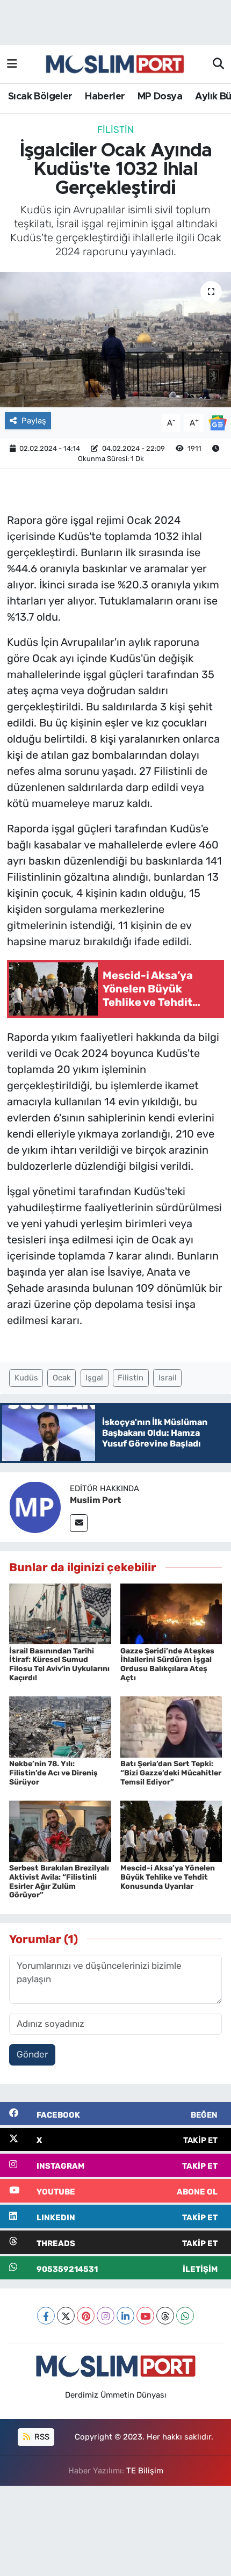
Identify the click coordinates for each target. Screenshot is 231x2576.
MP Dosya (160, 97)
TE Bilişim (145, 2471)
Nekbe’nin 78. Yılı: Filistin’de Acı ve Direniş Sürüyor (53, 1773)
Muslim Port (95, 1500)
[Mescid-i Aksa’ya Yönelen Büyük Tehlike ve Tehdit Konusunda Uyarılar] (171, 1830)
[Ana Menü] (12, 64)
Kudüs (26, 1378)
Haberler (105, 97)
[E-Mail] (79, 1523)
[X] (66, 2316)
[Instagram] (106, 2316)
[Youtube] (145, 2316)
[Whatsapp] (185, 2316)
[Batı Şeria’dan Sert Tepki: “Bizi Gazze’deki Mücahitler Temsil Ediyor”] (171, 1726)
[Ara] (218, 64)
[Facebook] (46, 2316)
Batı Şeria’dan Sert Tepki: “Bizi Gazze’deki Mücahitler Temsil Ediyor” (171, 1773)
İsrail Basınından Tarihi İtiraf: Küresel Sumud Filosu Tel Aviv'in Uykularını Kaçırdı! (59, 1664)
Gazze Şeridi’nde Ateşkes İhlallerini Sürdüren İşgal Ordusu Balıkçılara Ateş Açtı (167, 1664)
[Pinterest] (86, 2316)
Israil (168, 1378)
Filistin (115, 129)
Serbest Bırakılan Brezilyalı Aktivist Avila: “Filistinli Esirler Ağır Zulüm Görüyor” (59, 1881)
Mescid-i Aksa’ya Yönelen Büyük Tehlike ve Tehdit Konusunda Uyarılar (168, 1877)
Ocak (62, 1378)
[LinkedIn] (125, 2316)
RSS (41, 2437)
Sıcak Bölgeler (40, 97)
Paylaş (34, 421)
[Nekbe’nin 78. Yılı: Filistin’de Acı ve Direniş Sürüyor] (60, 1726)
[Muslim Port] (35, 1507)
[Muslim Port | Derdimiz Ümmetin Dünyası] (115, 64)
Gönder (32, 2054)
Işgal (94, 1378)
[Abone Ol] (218, 422)
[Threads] (165, 2316)
